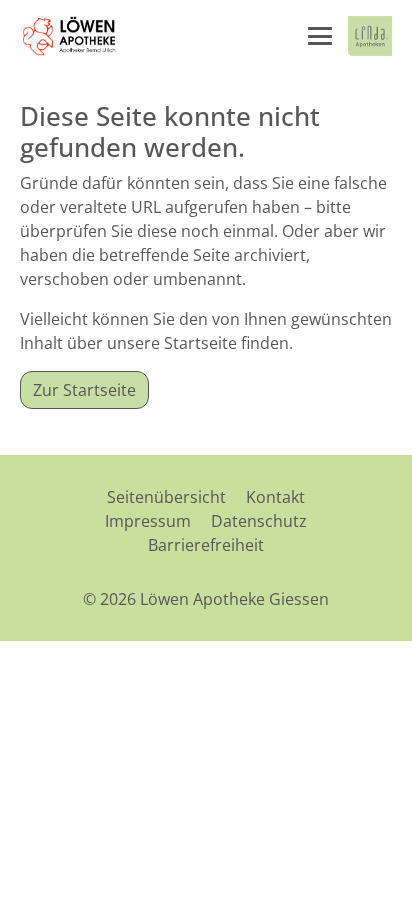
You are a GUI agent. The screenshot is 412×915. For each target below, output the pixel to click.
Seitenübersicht (166, 497)
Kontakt (275, 497)
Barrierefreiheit (206, 545)
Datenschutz (259, 521)
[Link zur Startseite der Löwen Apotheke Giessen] (69, 36)
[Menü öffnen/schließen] (320, 36)
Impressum (148, 521)
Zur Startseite (84, 390)
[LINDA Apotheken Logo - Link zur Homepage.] (370, 36)
